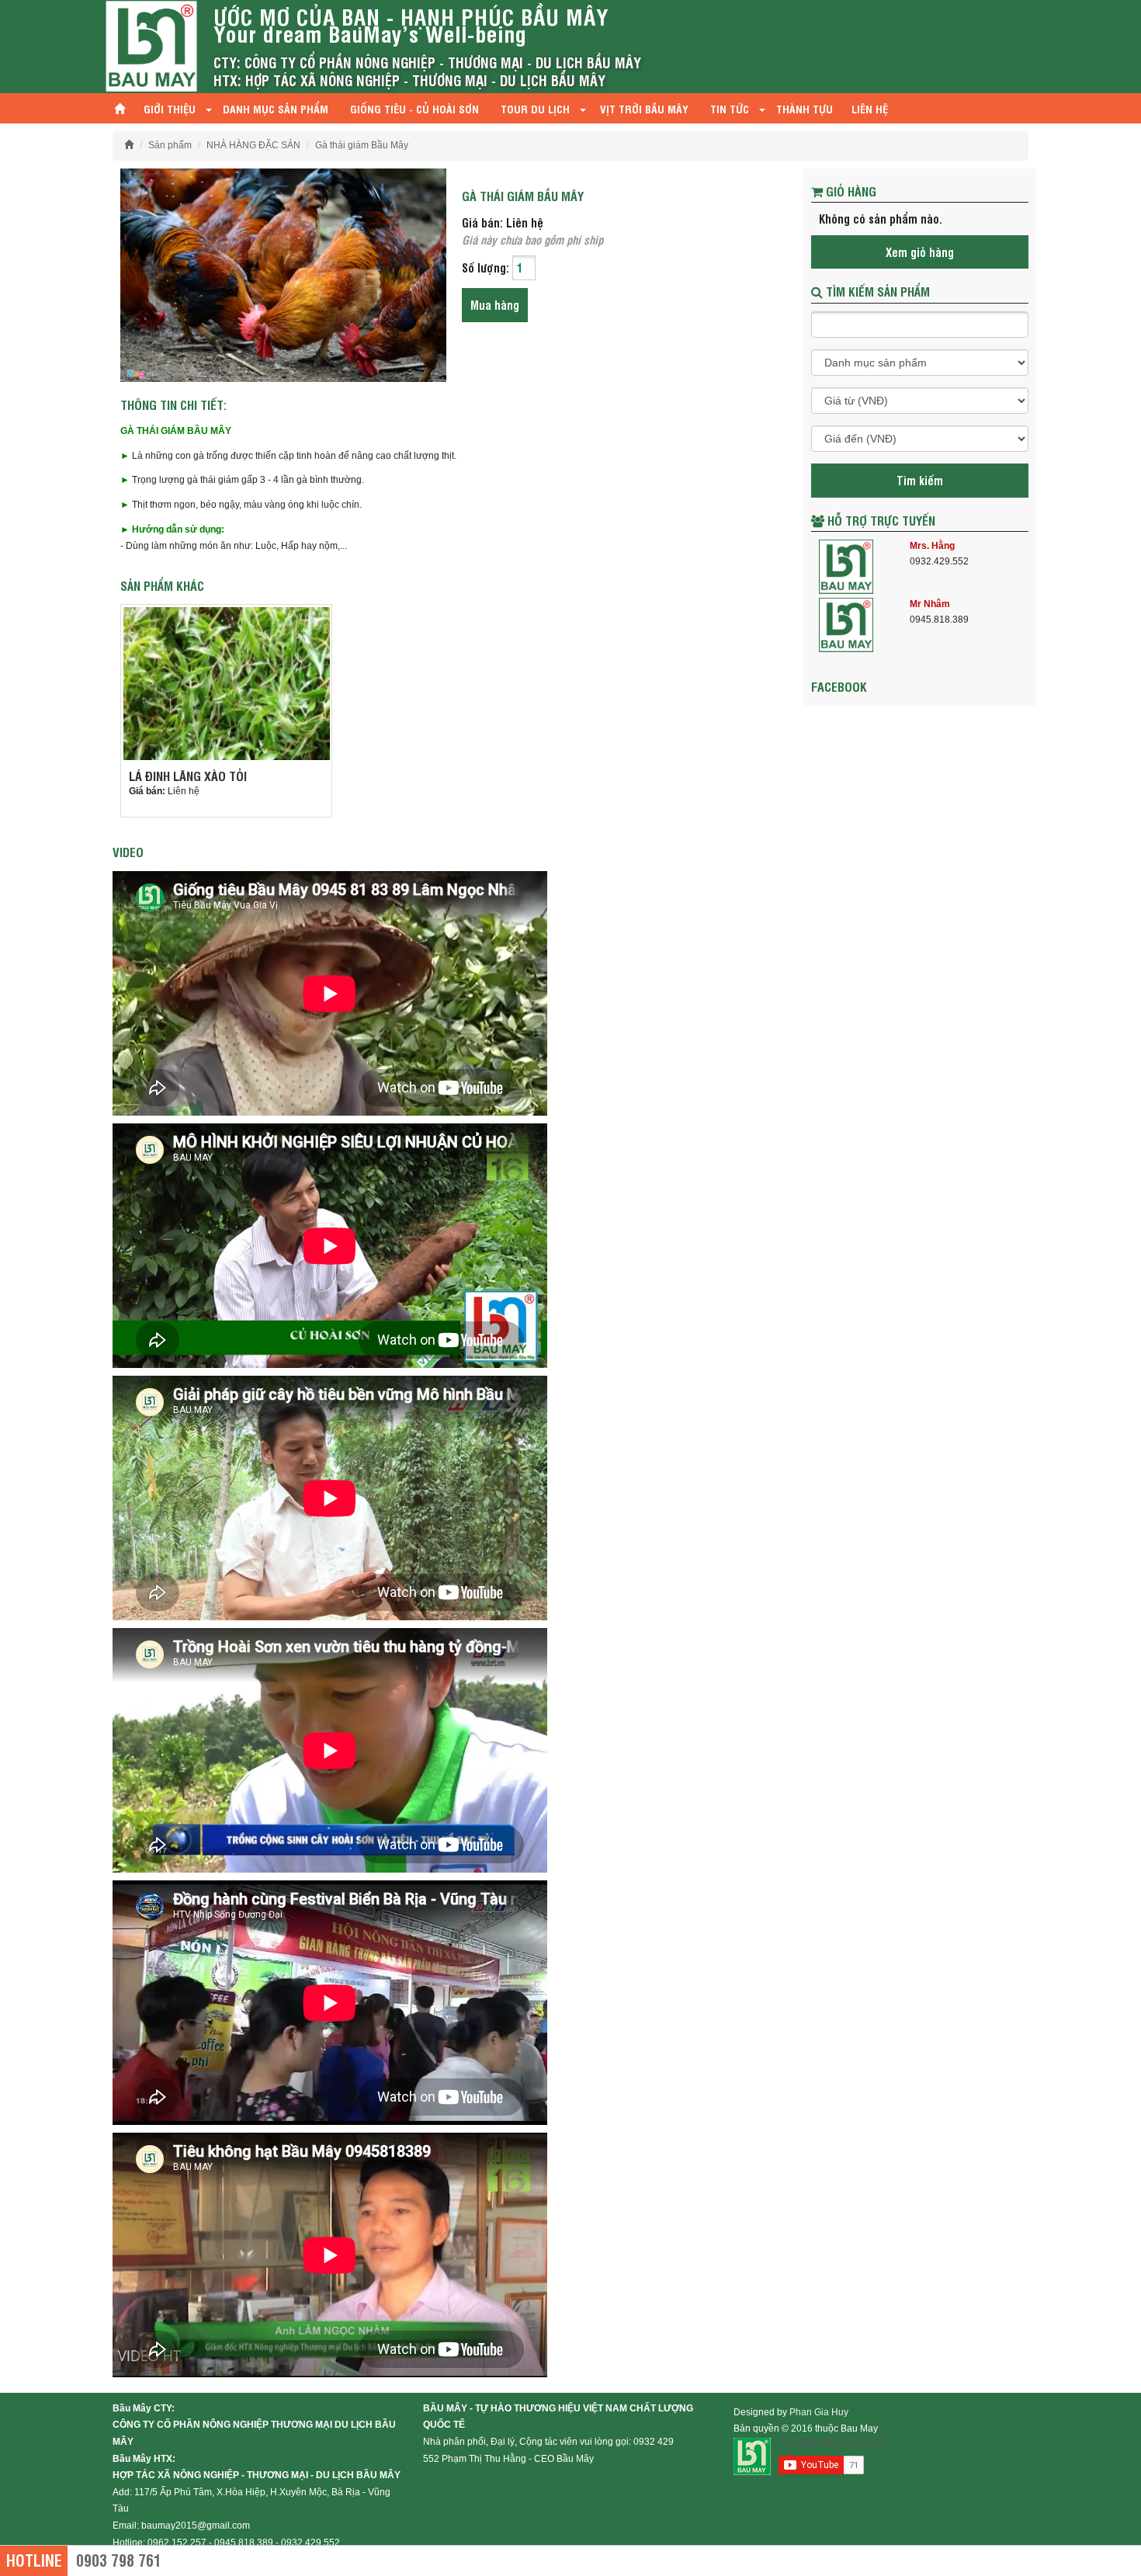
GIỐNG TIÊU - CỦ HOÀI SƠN (414, 108)
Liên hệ (870, 108)
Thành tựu (805, 108)
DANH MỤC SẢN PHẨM (276, 108)
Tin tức (731, 108)
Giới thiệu (170, 108)
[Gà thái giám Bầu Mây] (283, 274)
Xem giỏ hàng (920, 252)
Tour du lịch (535, 108)
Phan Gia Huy (819, 2412)
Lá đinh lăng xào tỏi (188, 776)
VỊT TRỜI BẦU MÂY (644, 108)
